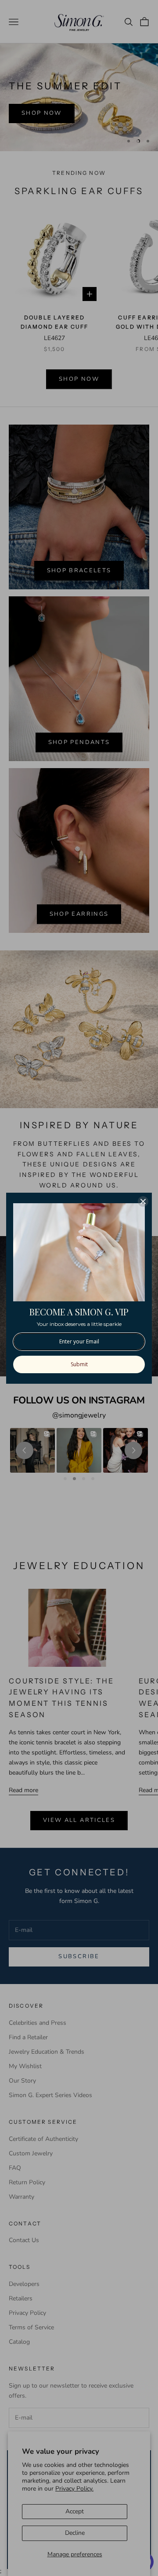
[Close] (143, 1201)
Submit (79, 1364)
